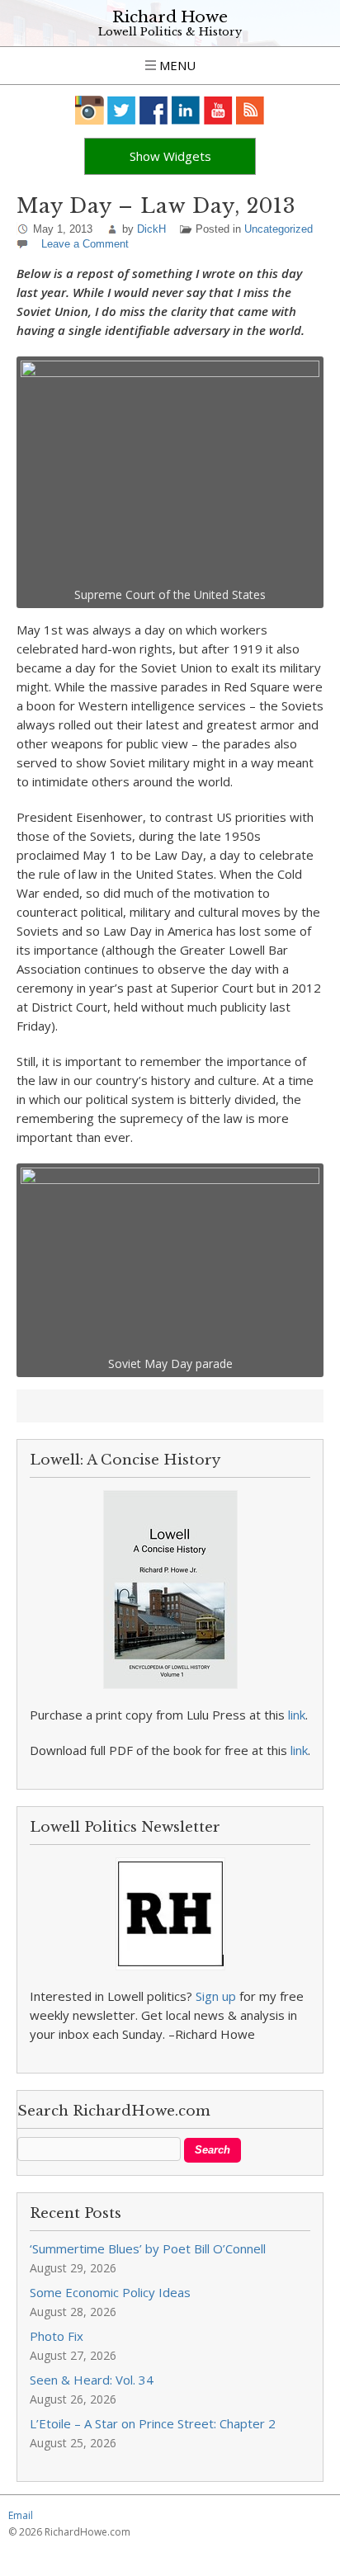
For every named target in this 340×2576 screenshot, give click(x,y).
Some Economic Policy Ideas (110, 2292)
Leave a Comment (85, 244)
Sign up (216, 1996)
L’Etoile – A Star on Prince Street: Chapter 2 (153, 2423)
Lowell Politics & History (170, 32)
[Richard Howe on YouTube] (218, 110)
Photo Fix (57, 2336)
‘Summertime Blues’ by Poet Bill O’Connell (148, 2248)
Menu (176, 65)
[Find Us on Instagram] (90, 110)
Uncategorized (279, 229)
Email (21, 2515)
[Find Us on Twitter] (122, 110)
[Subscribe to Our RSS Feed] (250, 110)
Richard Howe (170, 17)
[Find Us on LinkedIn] (186, 110)
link (297, 1715)
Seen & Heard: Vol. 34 (92, 2380)
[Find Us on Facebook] (154, 110)
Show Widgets (170, 156)
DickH (151, 229)
